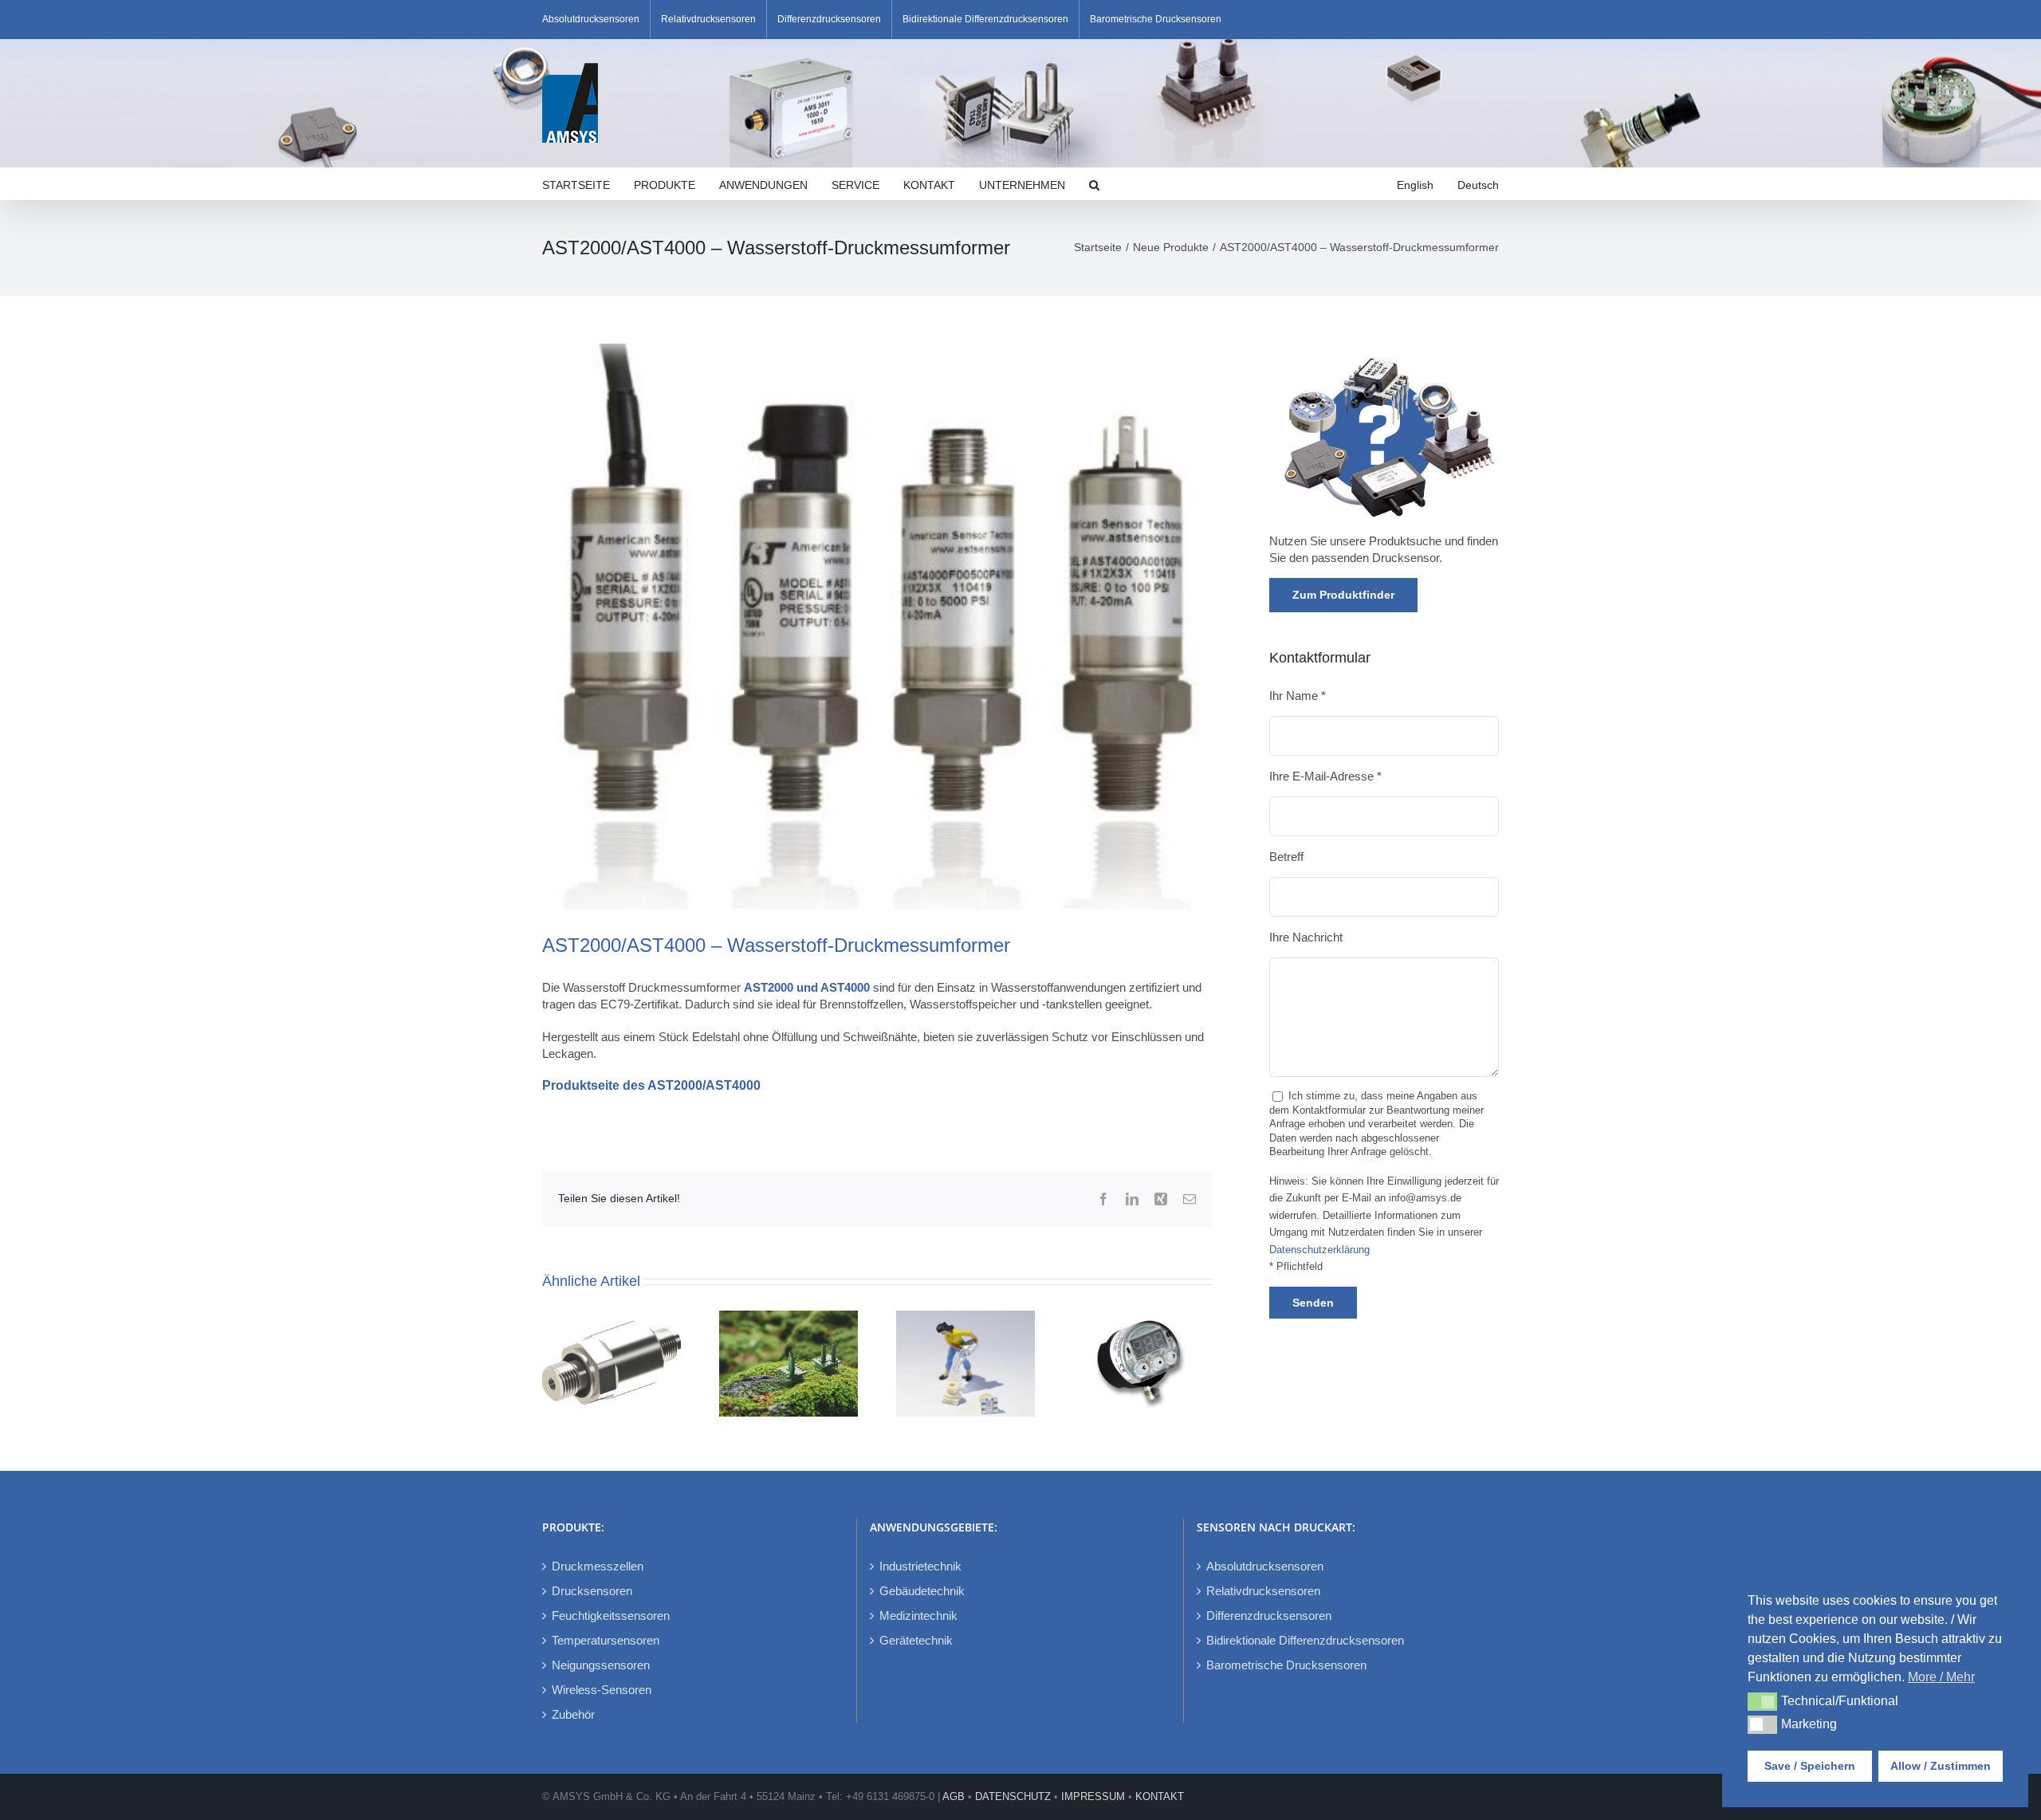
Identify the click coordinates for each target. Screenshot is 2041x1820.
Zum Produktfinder (1343, 595)
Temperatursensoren (606, 1640)
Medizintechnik (918, 1616)
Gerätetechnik (916, 1640)
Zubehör (573, 1714)
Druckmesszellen (598, 1566)
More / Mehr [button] (1941, 1677)
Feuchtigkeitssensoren (611, 1616)
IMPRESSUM (1093, 1796)
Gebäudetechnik (922, 1591)
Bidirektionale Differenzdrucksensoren (1305, 1640)
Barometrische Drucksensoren (1286, 1665)
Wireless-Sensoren (602, 1690)
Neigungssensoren (601, 1665)
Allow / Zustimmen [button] (1941, 1766)
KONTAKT (1160, 1796)
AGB (954, 1796)
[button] (1094, 183)
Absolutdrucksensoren (1265, 1566)
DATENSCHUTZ (1013, 1796)
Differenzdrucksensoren (1269, 1616)
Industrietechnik (920, 1566)
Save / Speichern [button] (1810, 1766)
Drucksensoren (592, 1591)
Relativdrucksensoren (1263, 1591)
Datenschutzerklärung (1319, 1250)
